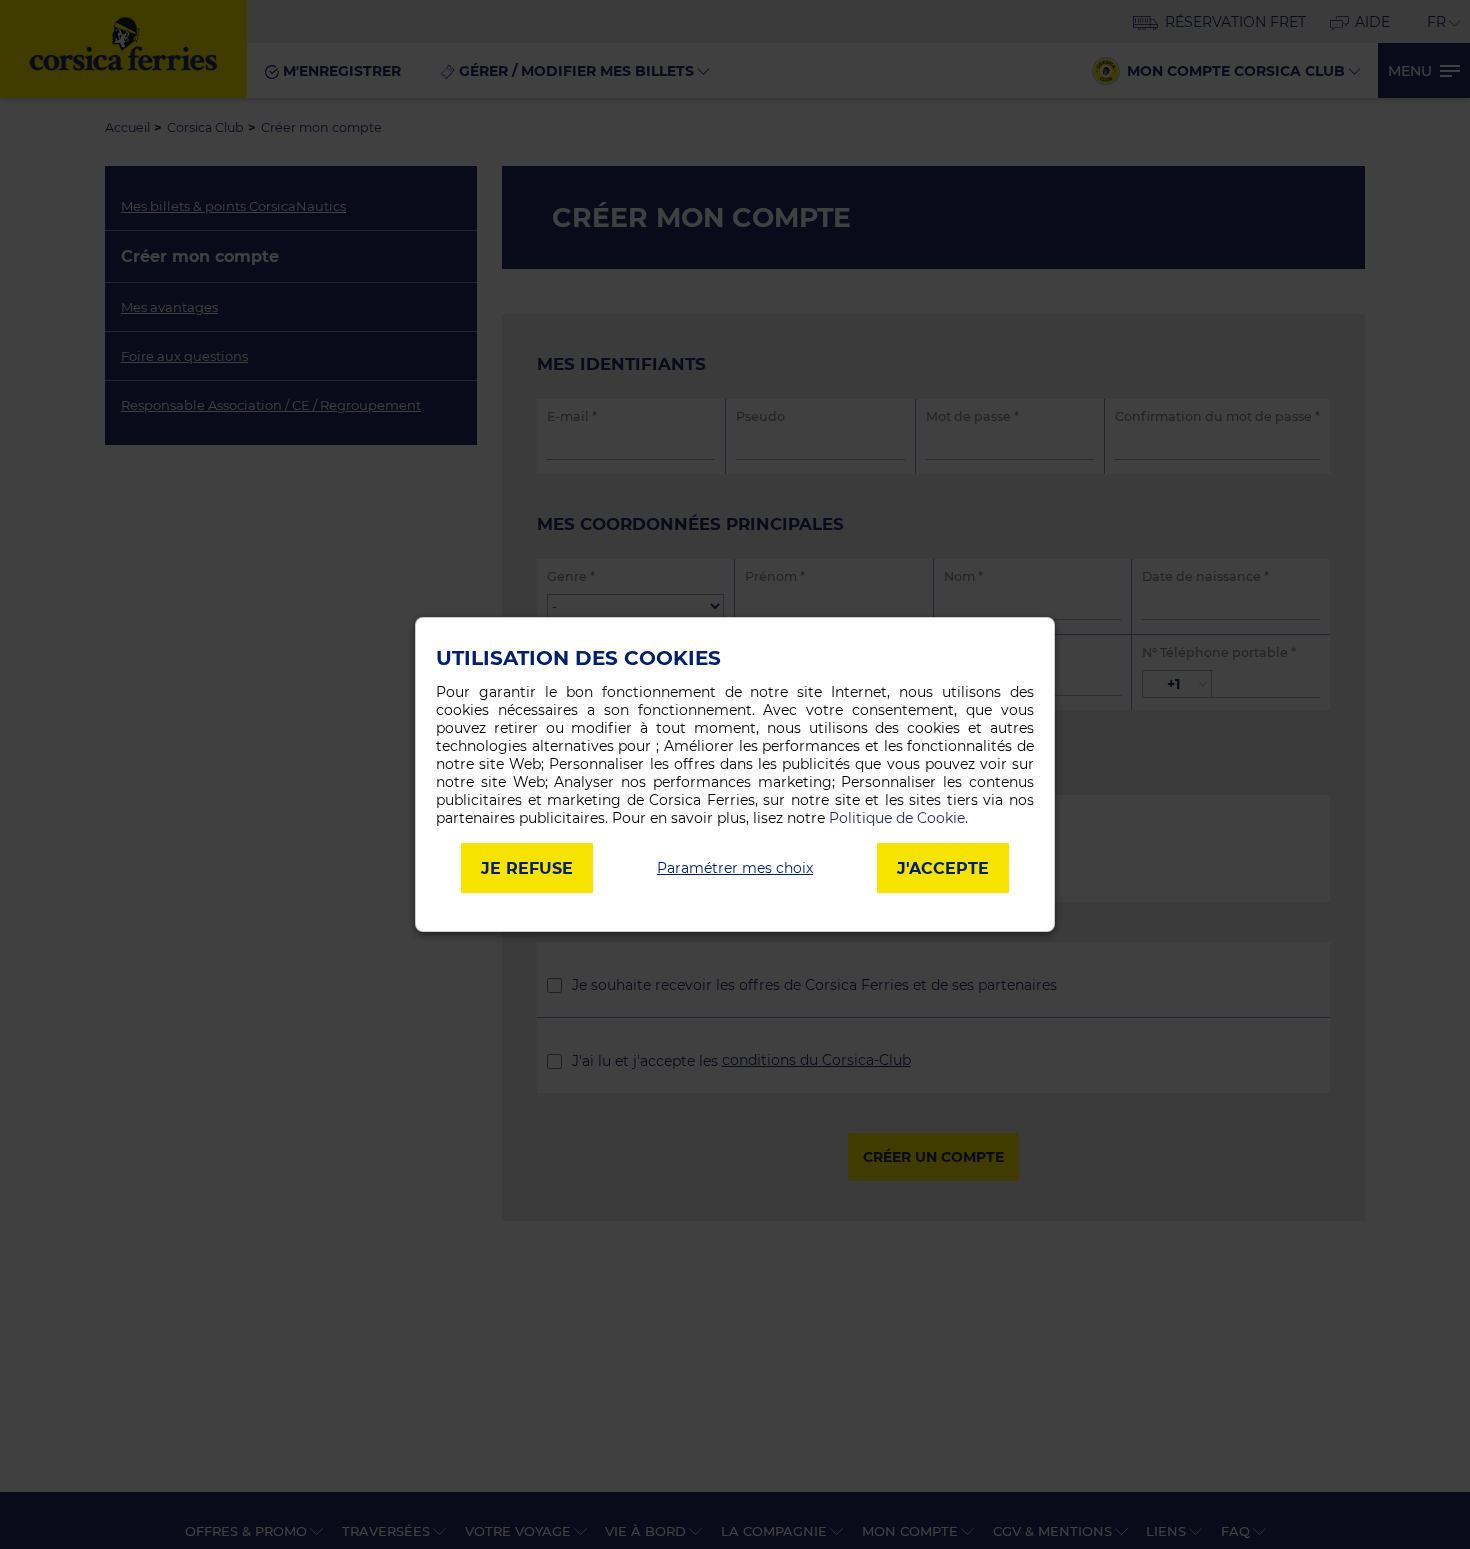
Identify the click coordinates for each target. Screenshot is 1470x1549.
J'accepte (943, 868)
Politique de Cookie (897, 818)
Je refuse (527, 868)
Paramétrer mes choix (735, 868)
